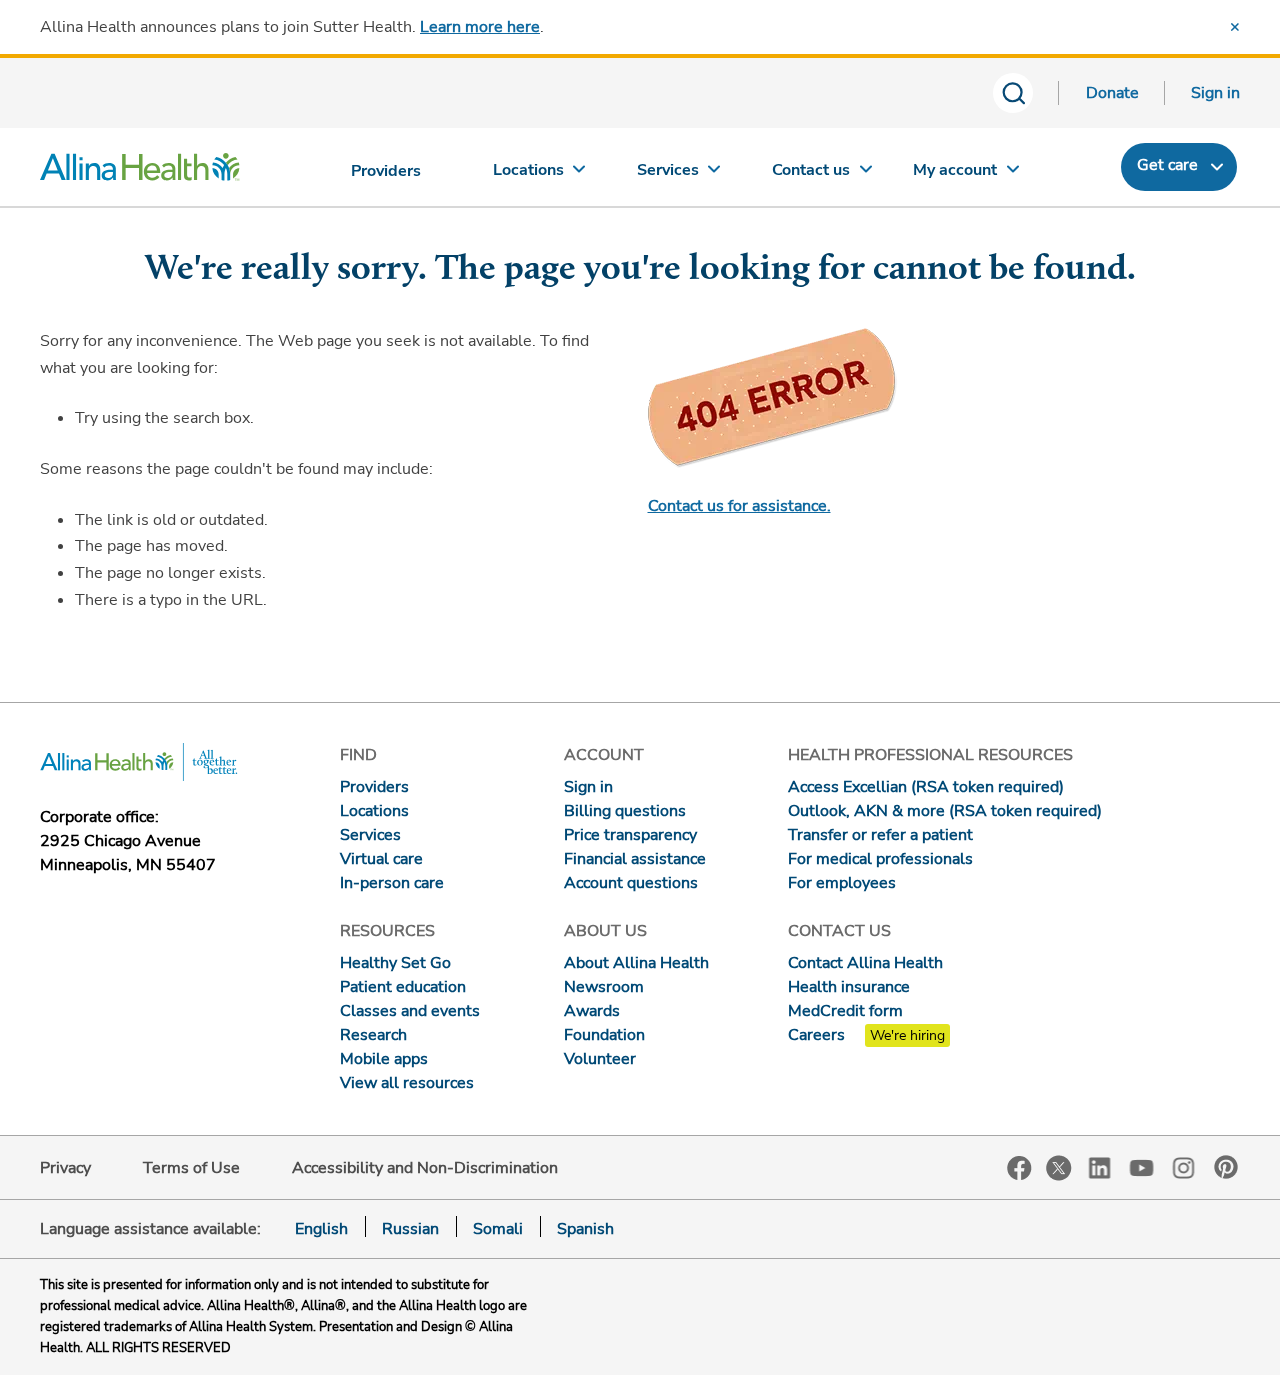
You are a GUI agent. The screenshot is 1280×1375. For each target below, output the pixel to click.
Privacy (65, 1168)
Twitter (1059, 1168)
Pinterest (1226, 1167)
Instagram (1184, 1166)
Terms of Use (191, 1168)
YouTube (1142, 1166)
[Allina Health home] (140, 172)
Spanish (585, 1229)
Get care (1167, 165)
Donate (1112, 93)
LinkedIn (1100, 1166)
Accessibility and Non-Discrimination (425, 1168)
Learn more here (480, 27)
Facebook (1019, 1168)
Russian (410, 1229)
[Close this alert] (1235, 27)
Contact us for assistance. (739, 506)
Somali (498, 1229)
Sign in (1215, 93)
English (321, 1229)
